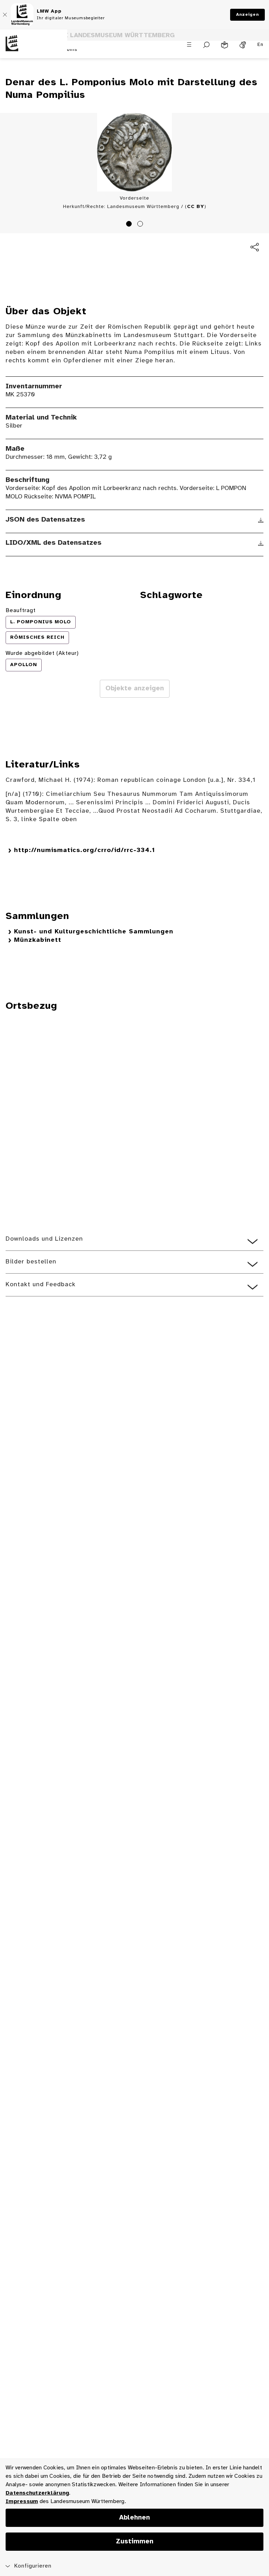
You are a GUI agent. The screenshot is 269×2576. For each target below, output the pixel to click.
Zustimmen (135, 2542)
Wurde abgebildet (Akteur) (42, 653)
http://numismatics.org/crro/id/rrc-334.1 (85, 850)
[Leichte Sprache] (225, 45)
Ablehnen (134, 2518)
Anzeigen (247, 15)
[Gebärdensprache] (243, 45)
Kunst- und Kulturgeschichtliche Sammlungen (94, 932)
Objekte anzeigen (135, 689)
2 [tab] (141, 225)
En (260, 45)
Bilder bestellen (31, 1262)
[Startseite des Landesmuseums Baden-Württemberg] (34, 49)
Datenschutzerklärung (37, 2493)
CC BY (196, 207)
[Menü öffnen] (189, 45)
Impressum (22, 2501)
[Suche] (206, 45)
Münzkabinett (38, 940)
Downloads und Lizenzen (44, 1239)
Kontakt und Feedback (41, 1285)
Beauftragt (21, 611)
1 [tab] (130, 225)
